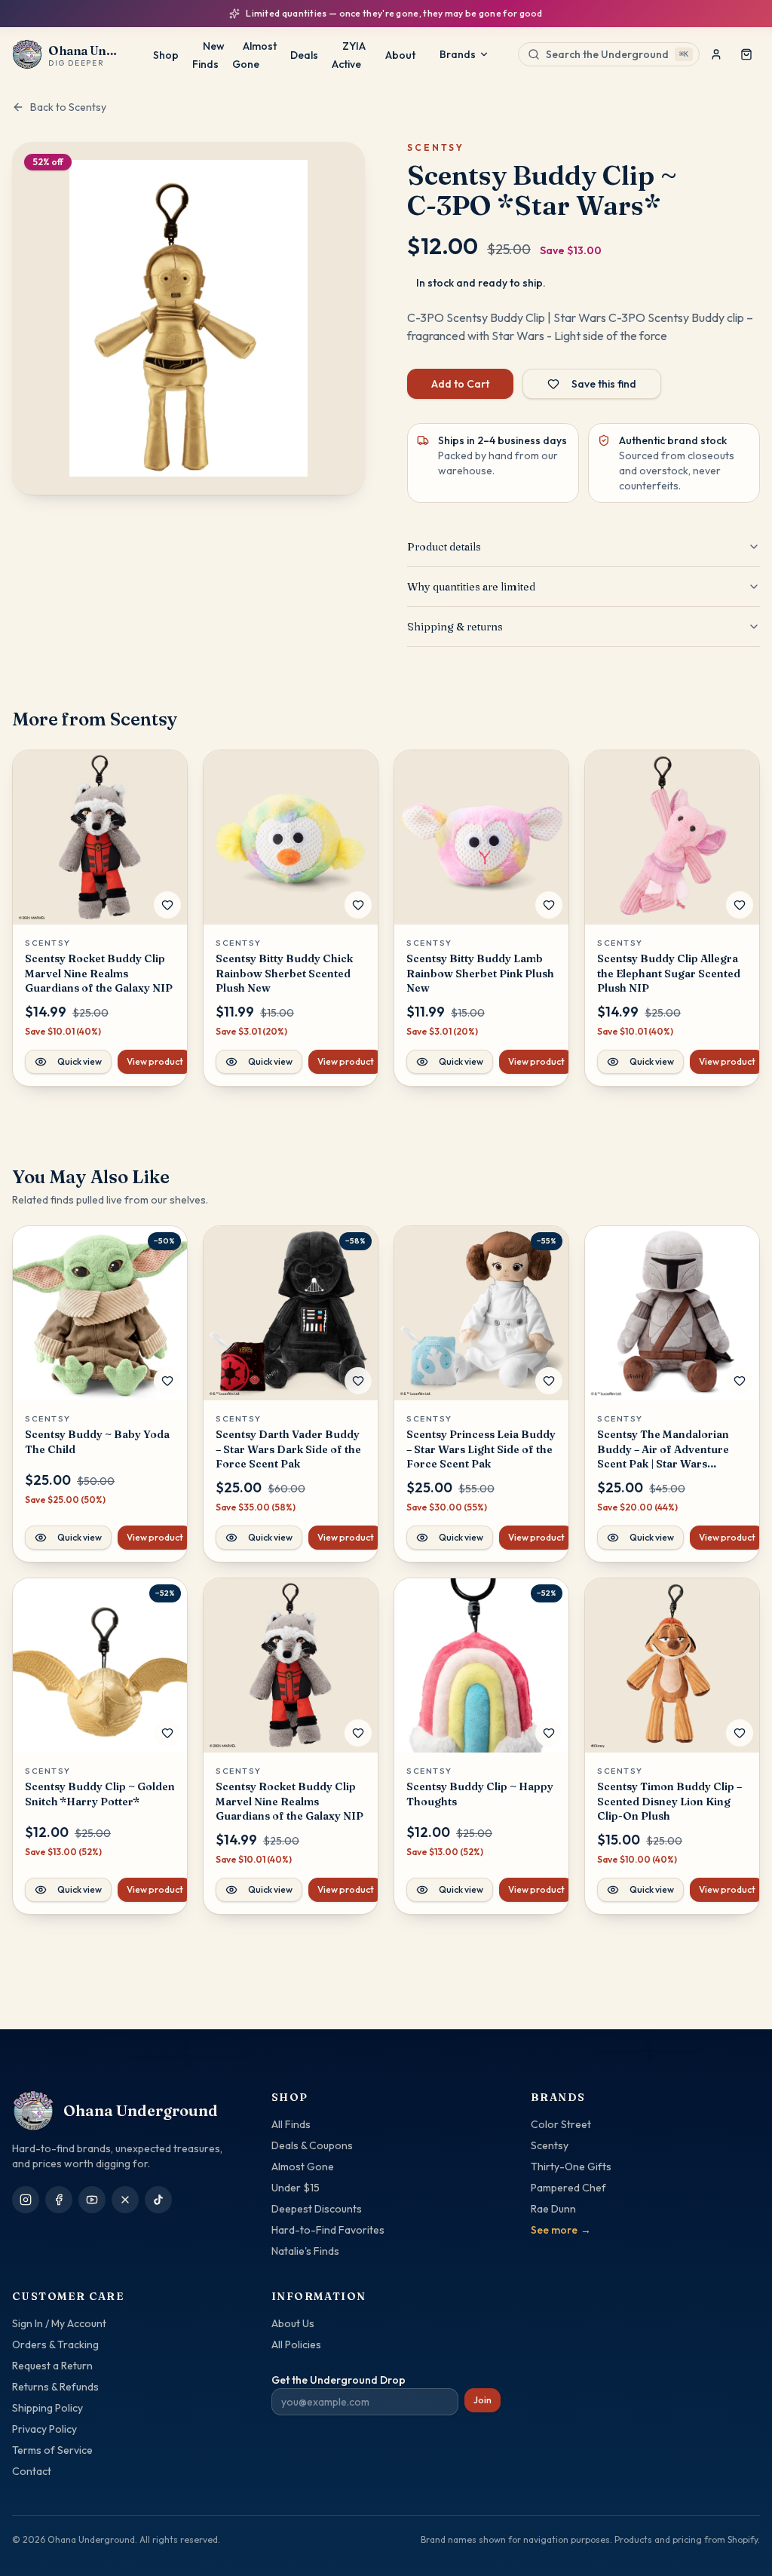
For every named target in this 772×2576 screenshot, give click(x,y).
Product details (444, 547)
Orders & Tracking (55, 2344)
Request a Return (52, 2366)
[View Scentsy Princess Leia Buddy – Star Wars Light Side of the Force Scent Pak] (481, 1313)
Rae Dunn (553, 2209)
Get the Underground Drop (339, 2380)
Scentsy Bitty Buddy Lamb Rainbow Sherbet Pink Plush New (480, 973)
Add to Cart (460, 384)
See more (561, 2230)
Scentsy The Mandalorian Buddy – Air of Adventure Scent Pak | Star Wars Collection (663, 1449)
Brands (458, 54)
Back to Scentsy (68, 107)
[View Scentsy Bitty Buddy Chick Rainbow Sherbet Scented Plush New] (291, 837)
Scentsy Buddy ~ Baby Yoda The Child (97, 1441)
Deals (304, 55)
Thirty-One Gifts (571, 2167)
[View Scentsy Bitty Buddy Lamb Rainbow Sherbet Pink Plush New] (481, 837)
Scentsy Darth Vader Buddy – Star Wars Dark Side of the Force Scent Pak (288, 1449)
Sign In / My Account (59, 2323)
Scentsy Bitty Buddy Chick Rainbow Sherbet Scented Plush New (284, 973)
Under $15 (296, 2188)
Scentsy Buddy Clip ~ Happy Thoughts (480, 1794)
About (400, 55)
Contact (32, 2471)
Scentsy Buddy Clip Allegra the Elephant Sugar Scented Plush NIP (669, 973)
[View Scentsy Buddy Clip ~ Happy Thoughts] (481, 1665)
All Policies (296, 2344)
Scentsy (550, 2145)
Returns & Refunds (55, 2387)
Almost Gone (254, 55)
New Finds (208, 55)
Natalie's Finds (305, 2251)
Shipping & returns (455, 627)
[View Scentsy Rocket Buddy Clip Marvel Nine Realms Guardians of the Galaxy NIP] (100, 837)
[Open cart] (746, 54)
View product (155, 1061)
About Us (293, 2323)
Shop (166, 55)
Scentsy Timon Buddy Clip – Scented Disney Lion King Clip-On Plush (669, 1801)
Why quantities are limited (471, 587)
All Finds (291, 2124)
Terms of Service (52, 2450)
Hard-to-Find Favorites (328, 2230)
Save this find (604, 384)
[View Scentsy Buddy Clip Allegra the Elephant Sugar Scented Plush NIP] (672, 837)
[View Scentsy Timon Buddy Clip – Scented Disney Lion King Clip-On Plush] (672, 1665)
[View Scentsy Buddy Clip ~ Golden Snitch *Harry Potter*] (100, 1665)
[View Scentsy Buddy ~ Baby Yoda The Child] (100, 1313)
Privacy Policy (44, 2429)
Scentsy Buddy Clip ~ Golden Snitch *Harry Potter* (100, 1794)
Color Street (561, 2124)
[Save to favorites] (167, 905)
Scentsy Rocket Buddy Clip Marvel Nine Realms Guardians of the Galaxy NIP (99, 973)
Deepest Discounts (317, 2209)
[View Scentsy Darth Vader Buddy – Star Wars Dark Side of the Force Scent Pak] (291, 1313)
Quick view (80, 1061)
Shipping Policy (47, 2408)
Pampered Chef (568, 2188)
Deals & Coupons (312, 2145)
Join (482, 2400)
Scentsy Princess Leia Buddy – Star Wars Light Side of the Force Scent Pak (481, 1449)
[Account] (716, 54)
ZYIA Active (349, 55)
